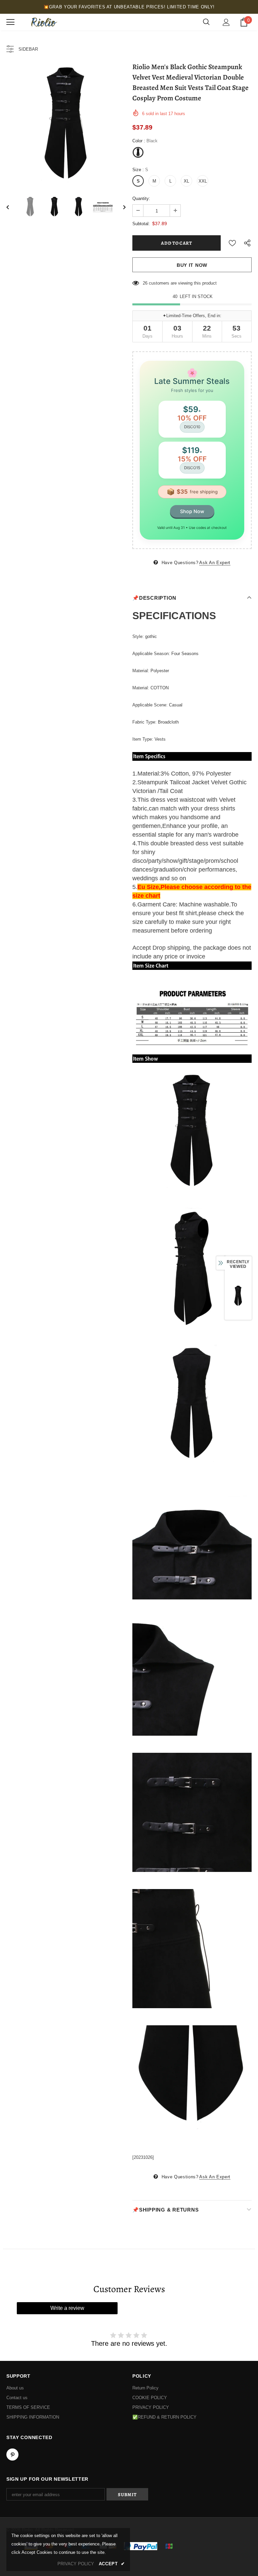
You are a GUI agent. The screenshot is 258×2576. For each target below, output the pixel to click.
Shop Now (192, 511)
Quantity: (141, 199)
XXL (203, 181)
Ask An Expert (215, 563)
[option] (66, 124)
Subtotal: (141, 224)
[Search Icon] (206, 22)
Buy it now (192, 265)
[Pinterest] (12, 2455)
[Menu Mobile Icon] (10, 22)
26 (145, 283)
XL (186, 181)
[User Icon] (226, 22)
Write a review (67, 2308)
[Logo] (43, 22)
